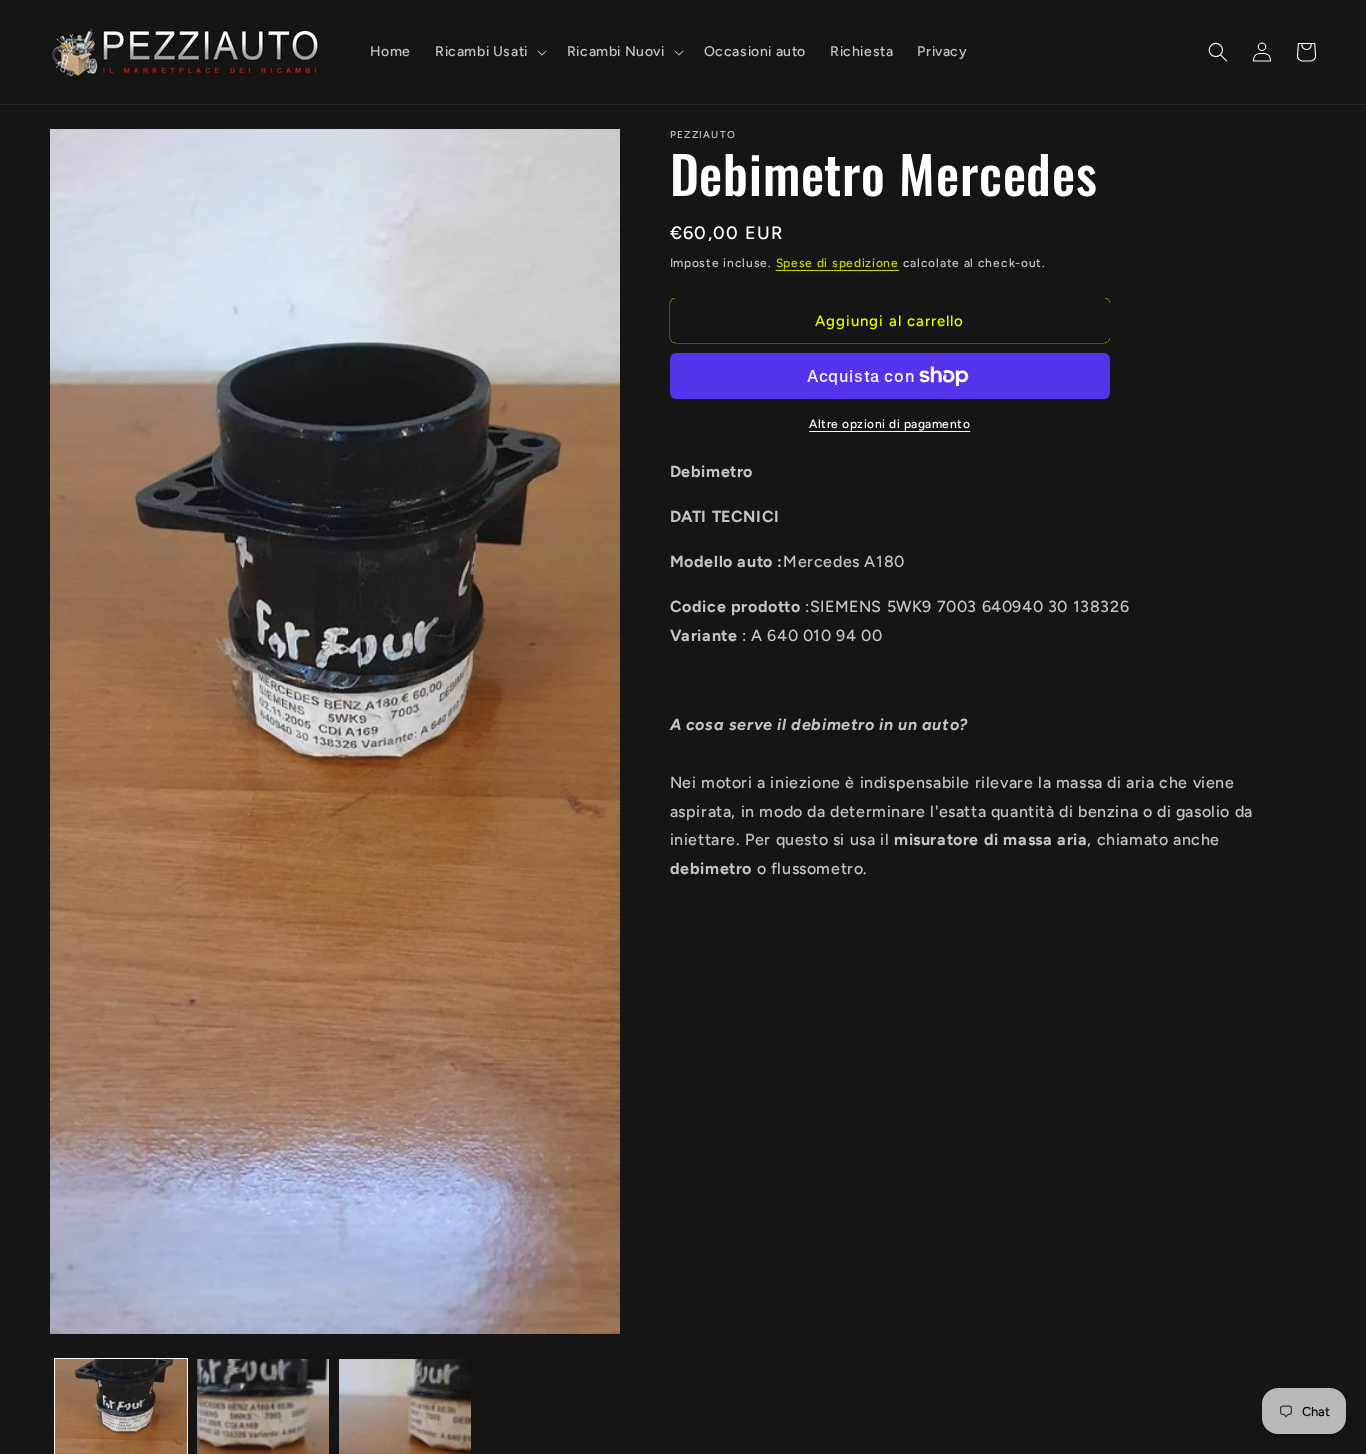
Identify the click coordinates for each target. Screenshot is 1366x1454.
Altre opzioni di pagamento (889, 424)
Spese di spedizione (837, 263)
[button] (489, 52)
